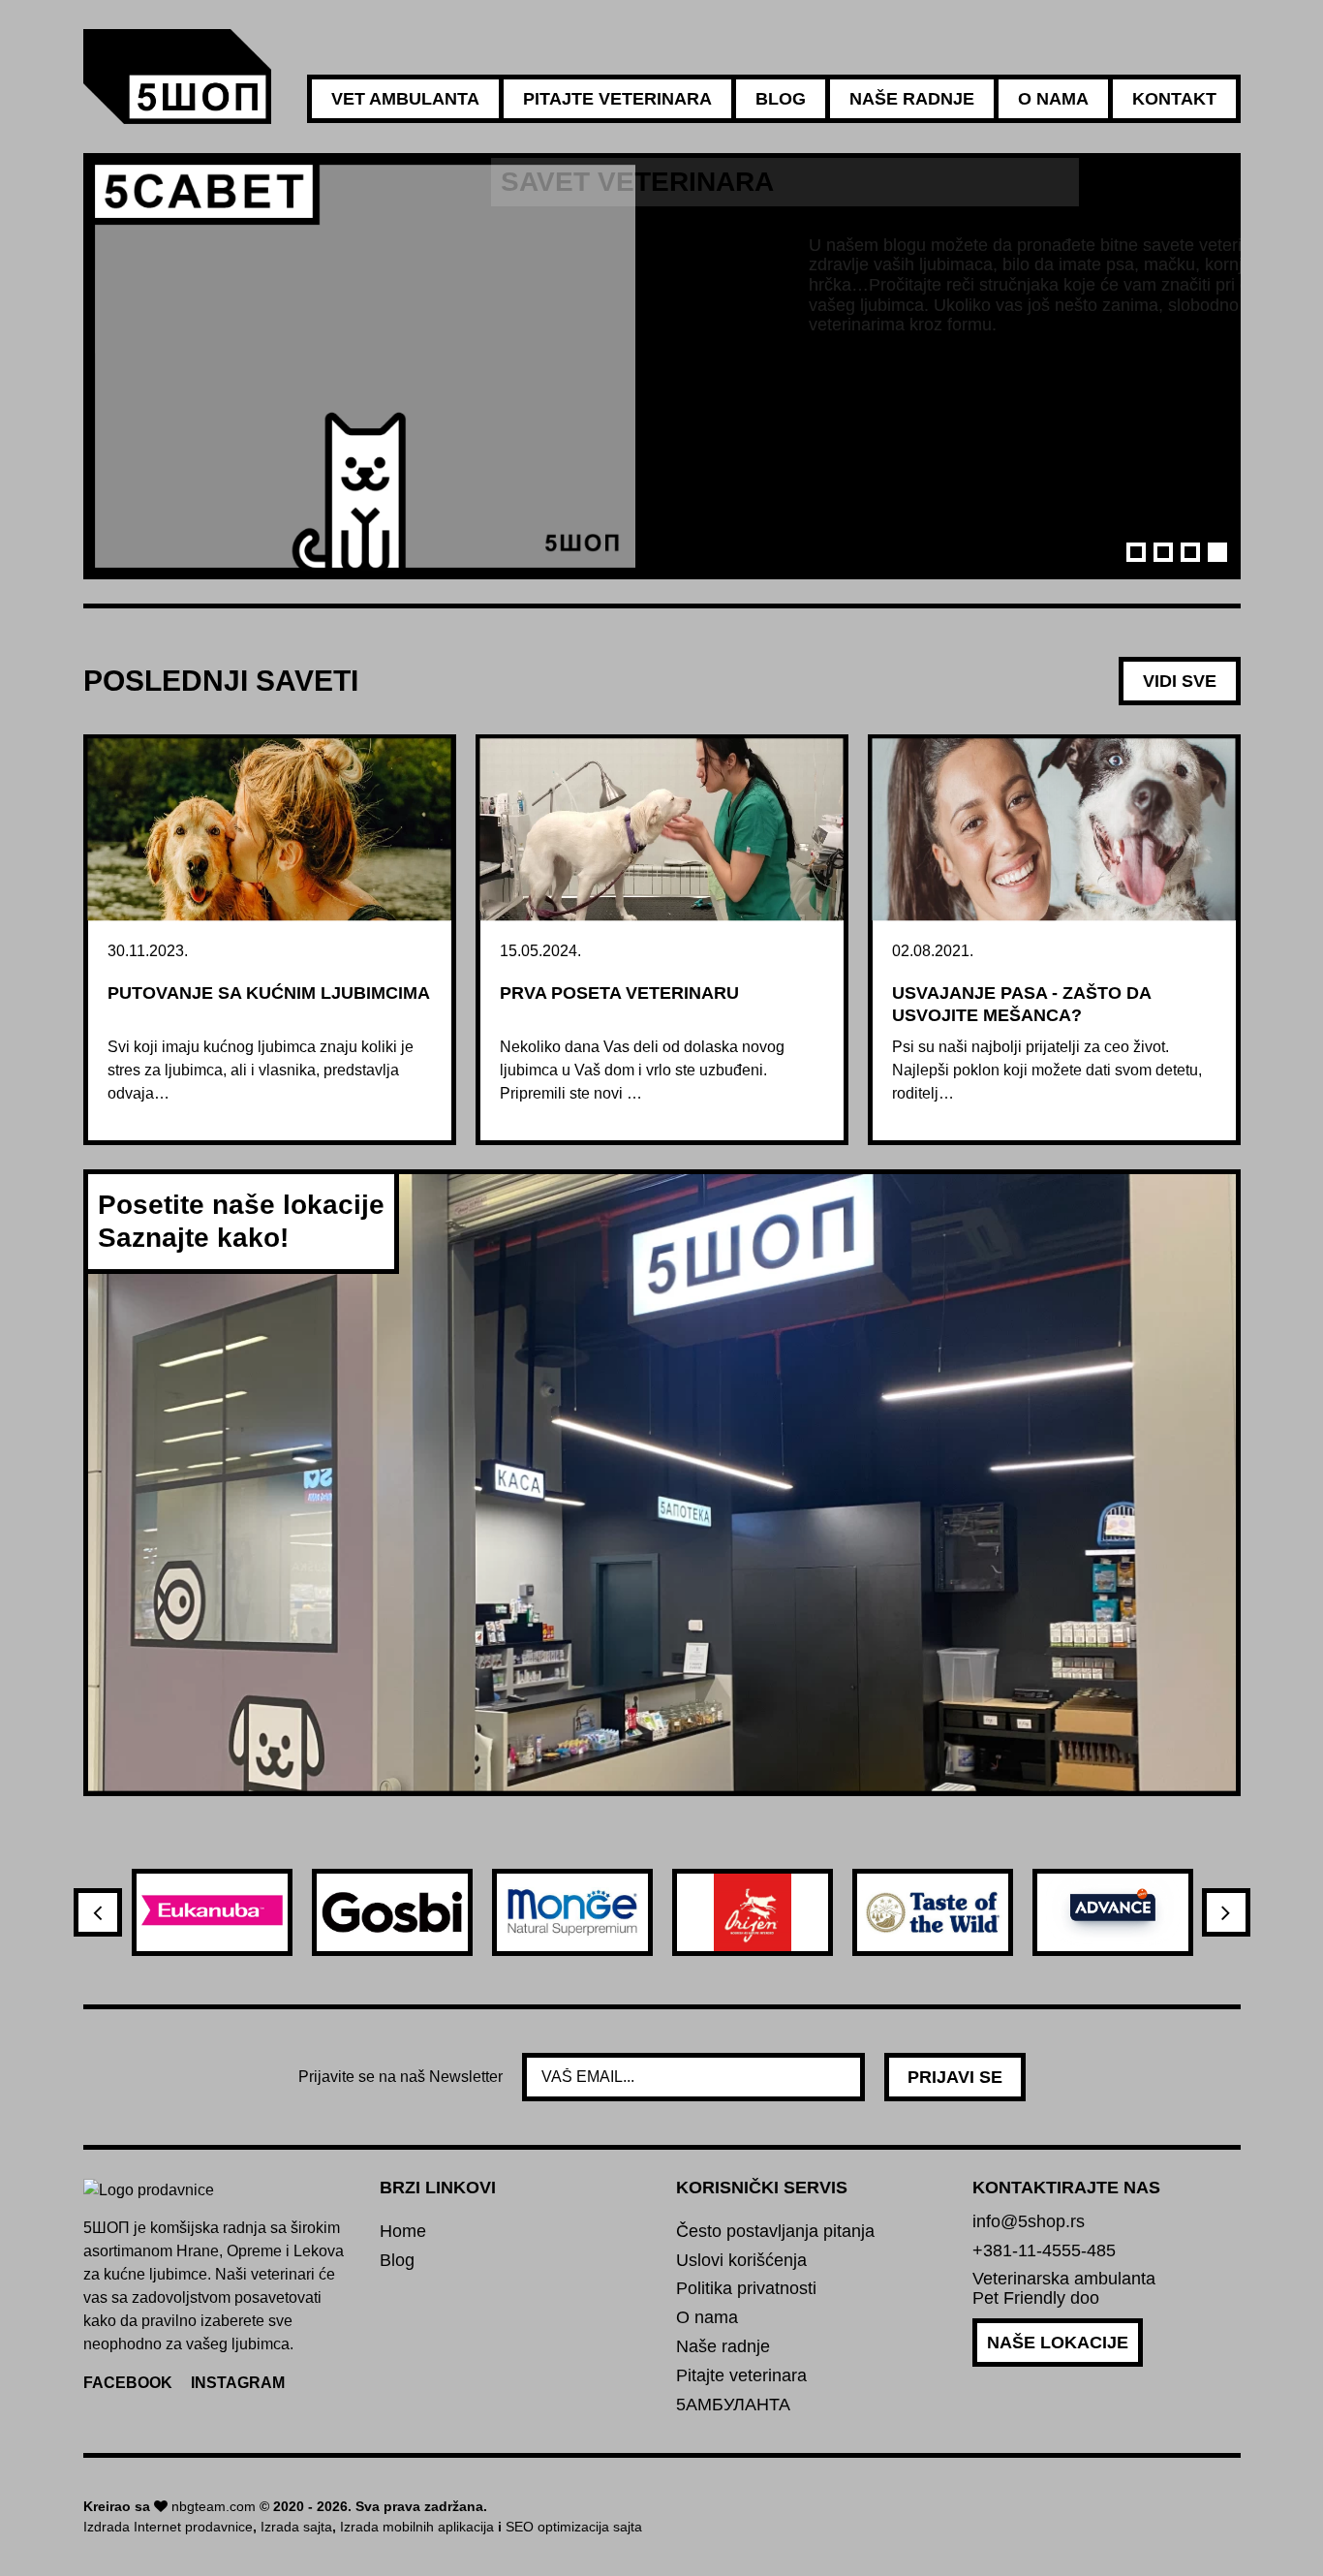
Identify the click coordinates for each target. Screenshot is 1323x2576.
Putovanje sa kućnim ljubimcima (269, 993)
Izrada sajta (296, 2527)
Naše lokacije (1058, 2343)
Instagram (238, 2383)
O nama (1053, 99)
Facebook (128, 2383)
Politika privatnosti (746, 2289)
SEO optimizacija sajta (574, 2527)
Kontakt (1174, 99)
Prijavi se (955, 2077)
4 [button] (1217, 552)
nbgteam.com (214, 2506)
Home (403, 2232)
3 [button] (1190, 552)
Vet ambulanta (405, 99)
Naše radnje (912, 99)
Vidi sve (1180, 681)
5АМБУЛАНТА (733, 2405)
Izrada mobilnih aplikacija (417, 2527)
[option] (662, 366)
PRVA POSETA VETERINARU (619, 993)
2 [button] (1163, 552)
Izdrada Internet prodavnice (168, 2527)
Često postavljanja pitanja (775, 2232)
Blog (781, 99)
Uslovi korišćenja (741, 2261)
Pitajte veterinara (617, 99)
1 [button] (1136, 552)
